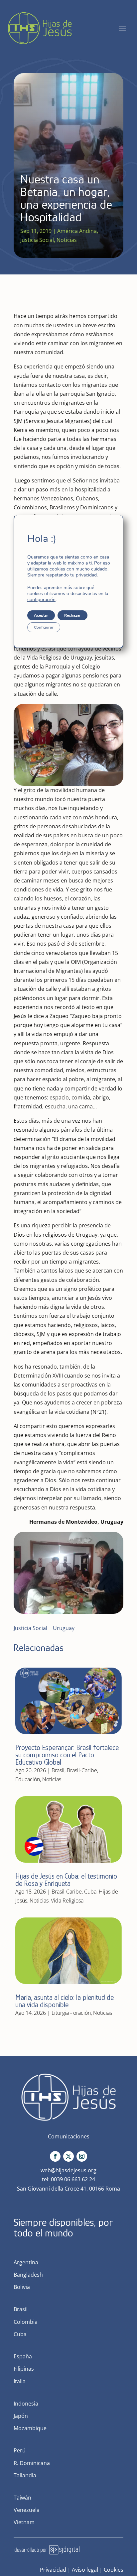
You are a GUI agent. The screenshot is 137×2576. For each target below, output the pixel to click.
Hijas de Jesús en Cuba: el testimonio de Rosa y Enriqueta (66, 1880)
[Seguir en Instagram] (82, 2156)
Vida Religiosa (67, 1901)
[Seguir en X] (68, 2156)
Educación (28, 1779)
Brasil (58, 1770)
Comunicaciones (69, 2136)
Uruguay (64, 1628)
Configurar (44, 627)
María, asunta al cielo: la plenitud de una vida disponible (65, 2001)
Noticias (67, 240)
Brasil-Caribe (82, 1770)
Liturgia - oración (71, 2013)
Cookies (114, 2570)
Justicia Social (37, 240)
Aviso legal (85, 2570)
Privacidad (53, 2570)
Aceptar (41, 615)
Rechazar (72, 615)
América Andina (77, 231)
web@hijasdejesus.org (68, 2170)
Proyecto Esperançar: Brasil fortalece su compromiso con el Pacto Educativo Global (67, 1755)
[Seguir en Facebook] (55, 2156)
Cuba (90, 1892)
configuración (41, 600)
